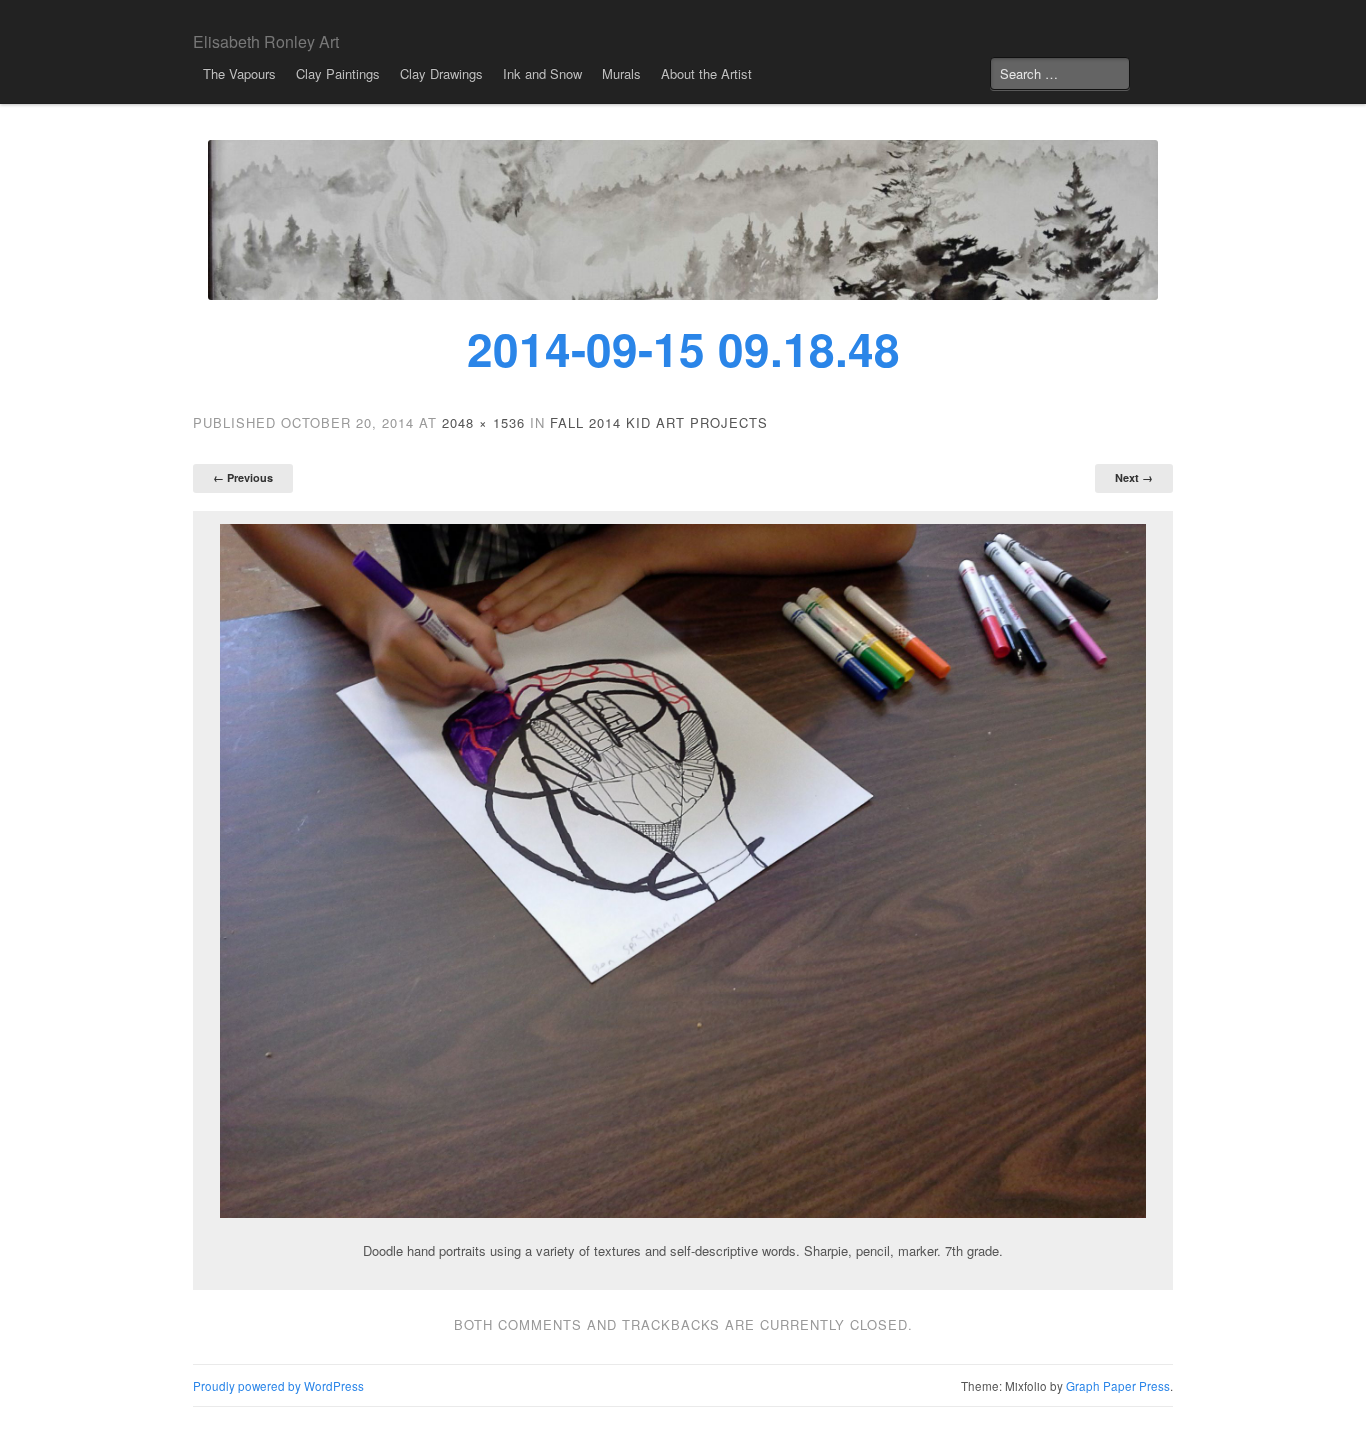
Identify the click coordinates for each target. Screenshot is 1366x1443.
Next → (1134, 477)
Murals (621, 73)
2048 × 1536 (483, 422)
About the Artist (706, 73)
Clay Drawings (441, 73)
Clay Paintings (338, 73)
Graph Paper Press (1118, 1386)
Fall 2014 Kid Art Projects (659, 422)
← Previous (243, 477)
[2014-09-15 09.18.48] (683, 871)
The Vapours (239, 73)
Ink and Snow (542, 73)
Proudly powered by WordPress (278, 1386)
